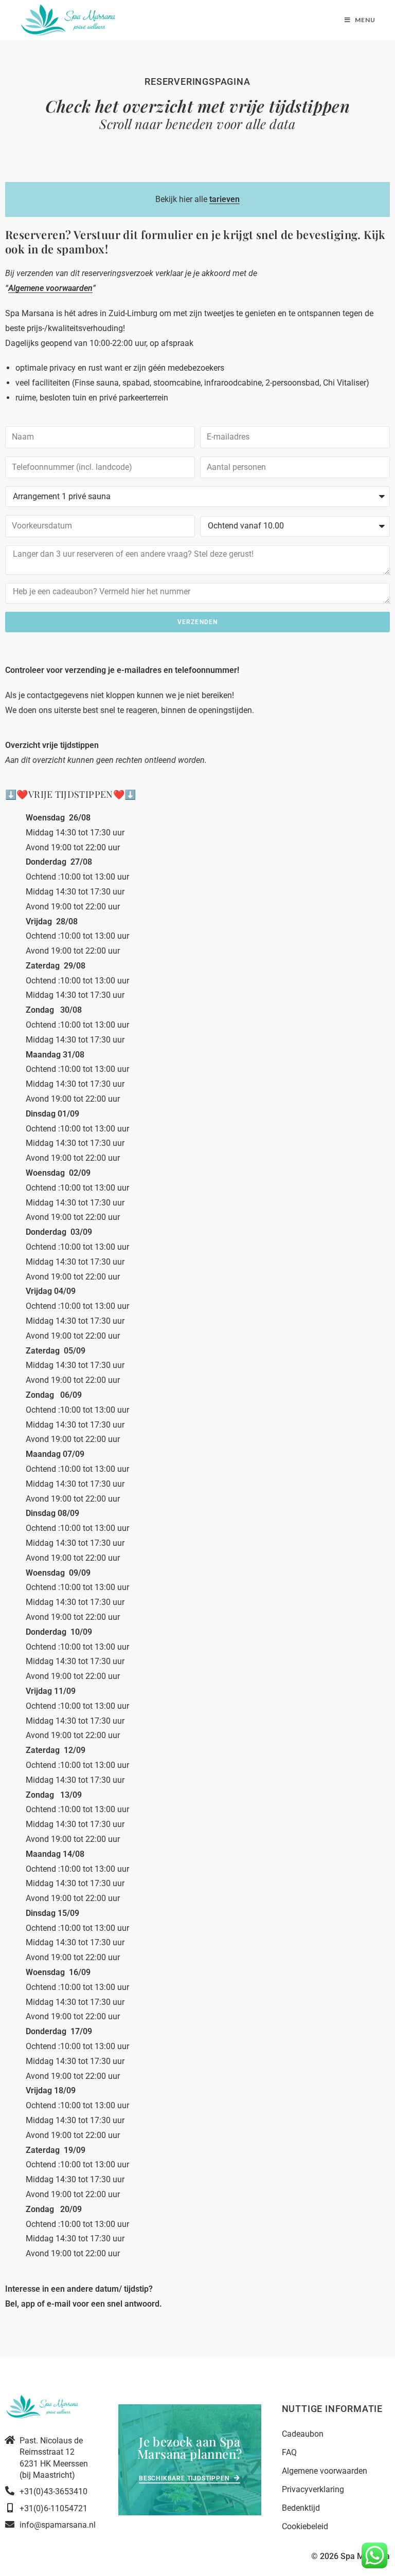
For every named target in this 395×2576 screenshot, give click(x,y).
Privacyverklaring (313, 2489)
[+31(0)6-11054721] (10, 2508)
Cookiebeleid (305, 2526)
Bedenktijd (301, 2508)
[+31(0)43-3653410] (10, 2491)
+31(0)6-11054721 (53, 2508)
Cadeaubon (303, 2434)
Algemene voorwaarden (325, 2471)
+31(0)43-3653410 (53, 2491)
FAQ (289, 2452)
